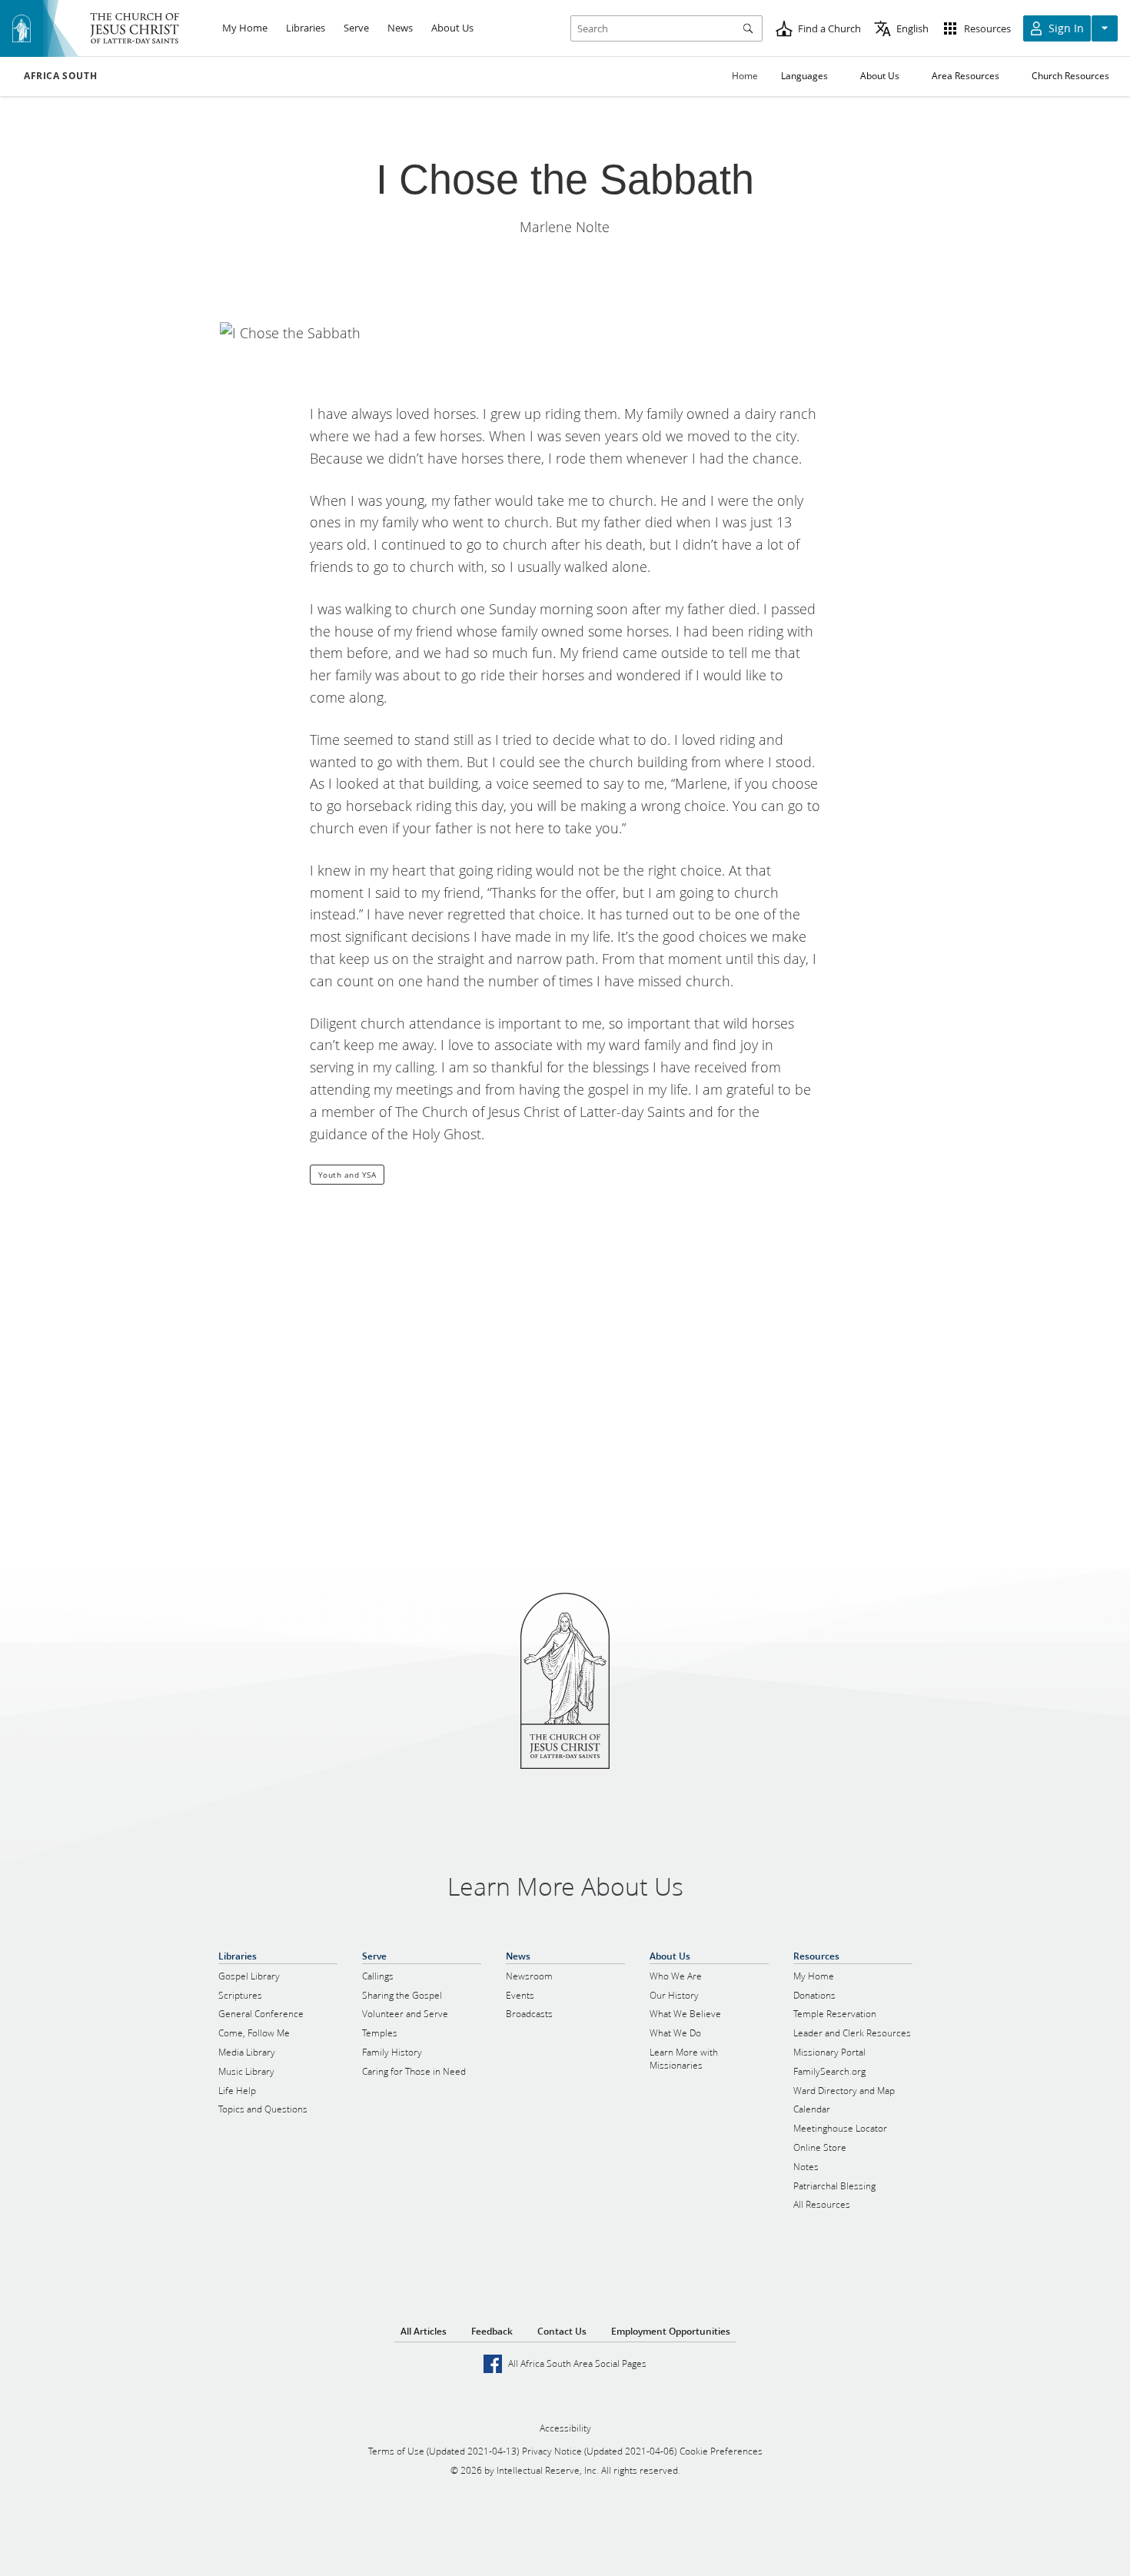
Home (745, 76)
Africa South (60, 76)
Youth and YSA (347, 1175)
